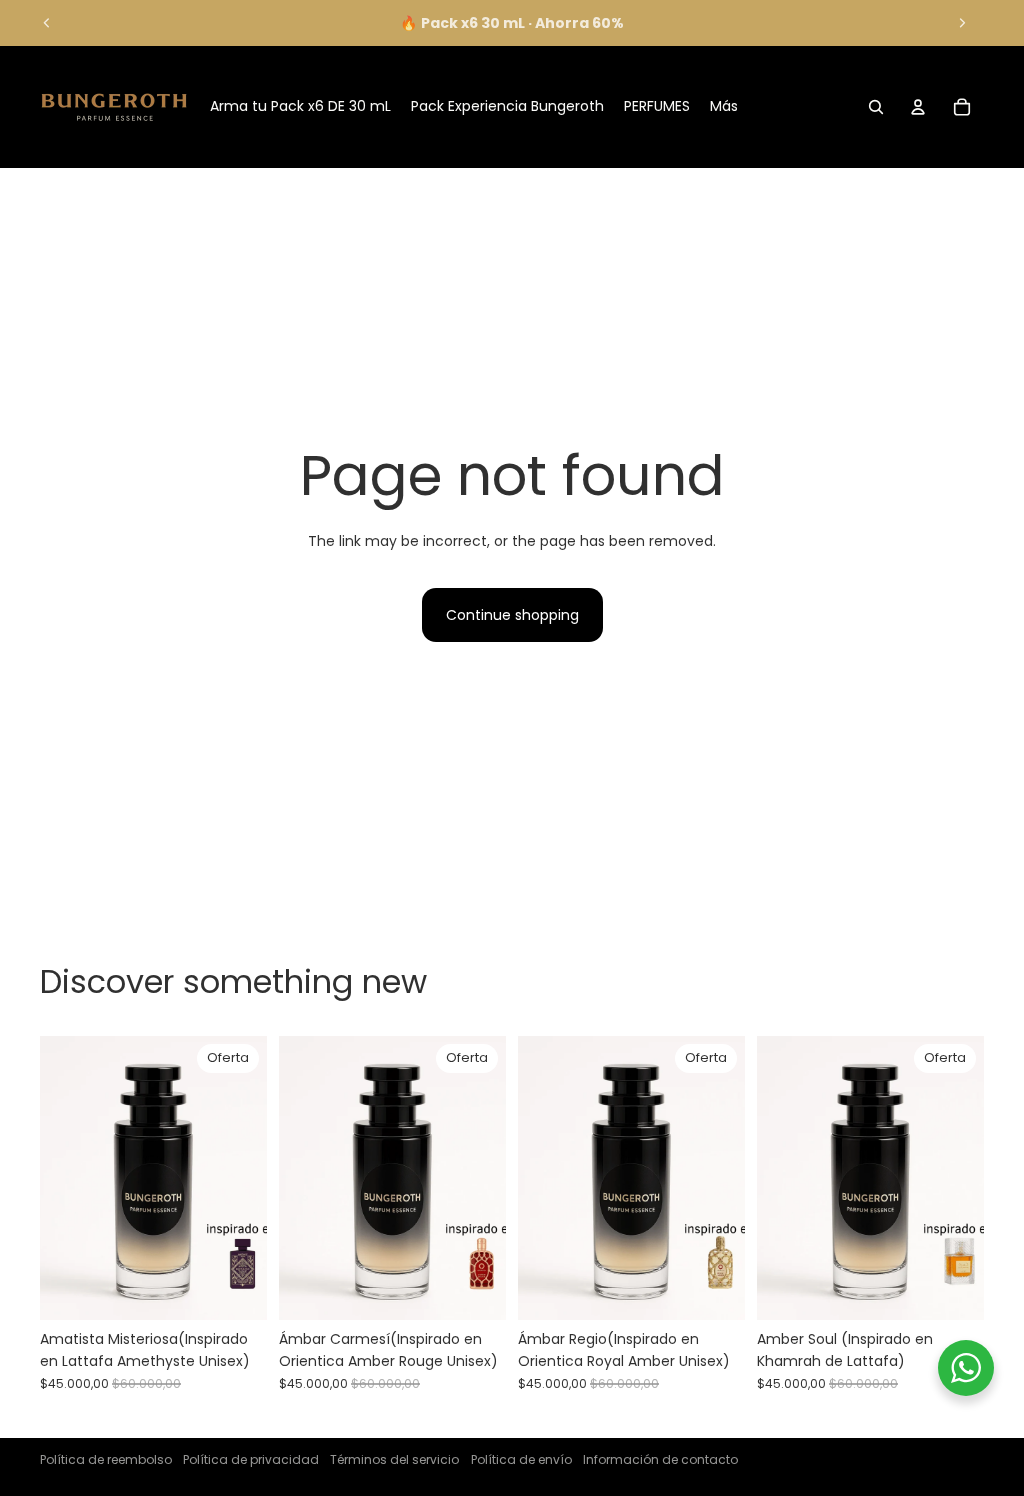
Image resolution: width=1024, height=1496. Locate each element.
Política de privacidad (251, 1459)
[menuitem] (724, 107)
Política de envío (521, 1459)
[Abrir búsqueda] (876, 107)
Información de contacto (660, 1459)
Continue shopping (512, 615)
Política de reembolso (106, 1459)
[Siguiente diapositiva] (962, 23)
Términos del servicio (394, 1459)
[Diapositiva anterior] (47, 23)
